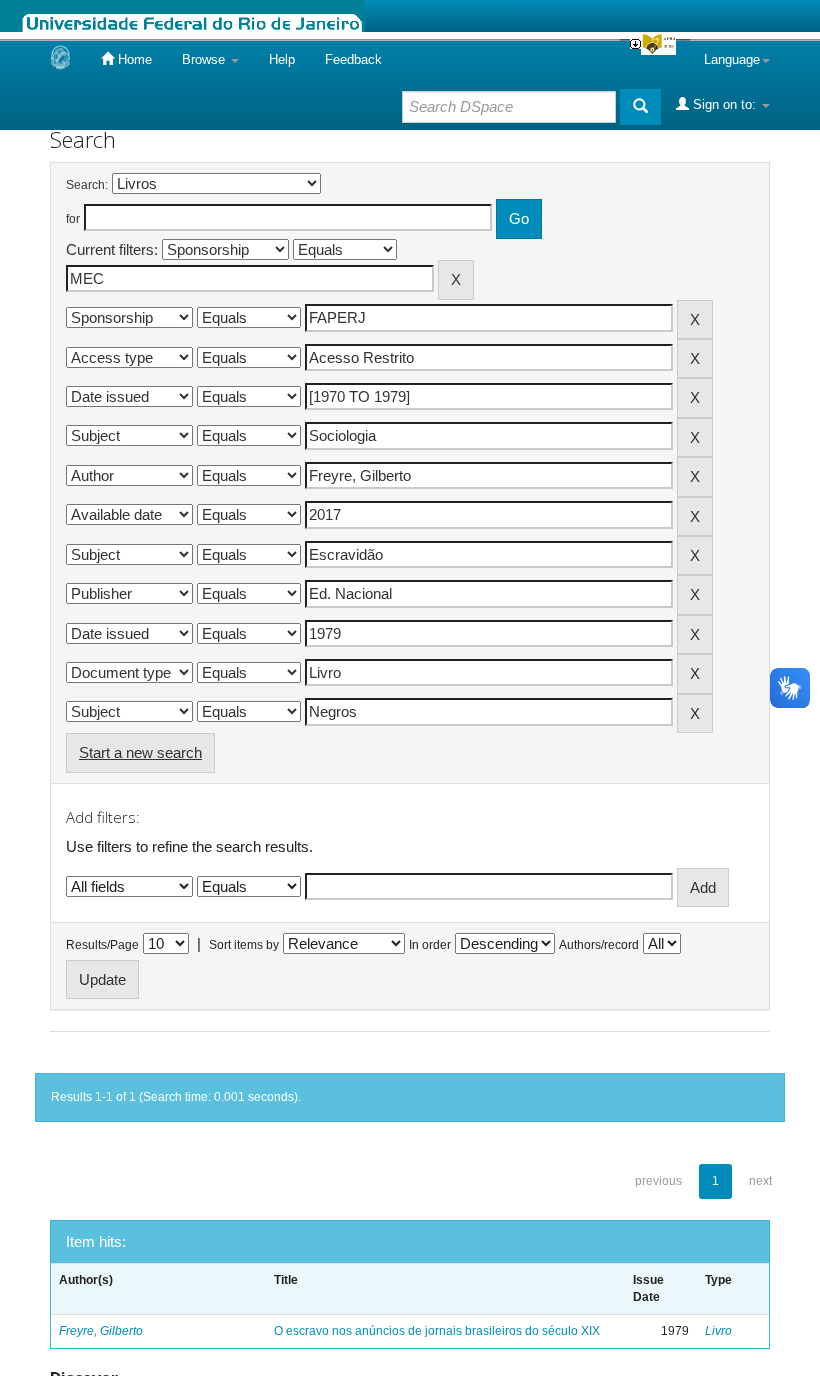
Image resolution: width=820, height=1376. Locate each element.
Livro (718, 1331)
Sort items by (244, 945)
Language (732, 59)
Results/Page (102, 945)
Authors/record (599, 945)
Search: (87, 185)
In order (430, 945)
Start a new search (140, 752)
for (73, 219)
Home (133, 59)
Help (282, 59)
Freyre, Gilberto (101, 1331)
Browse (205, 59)
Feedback (353, 59)
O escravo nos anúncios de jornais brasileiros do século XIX (437, 1331)
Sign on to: (724, 104)
